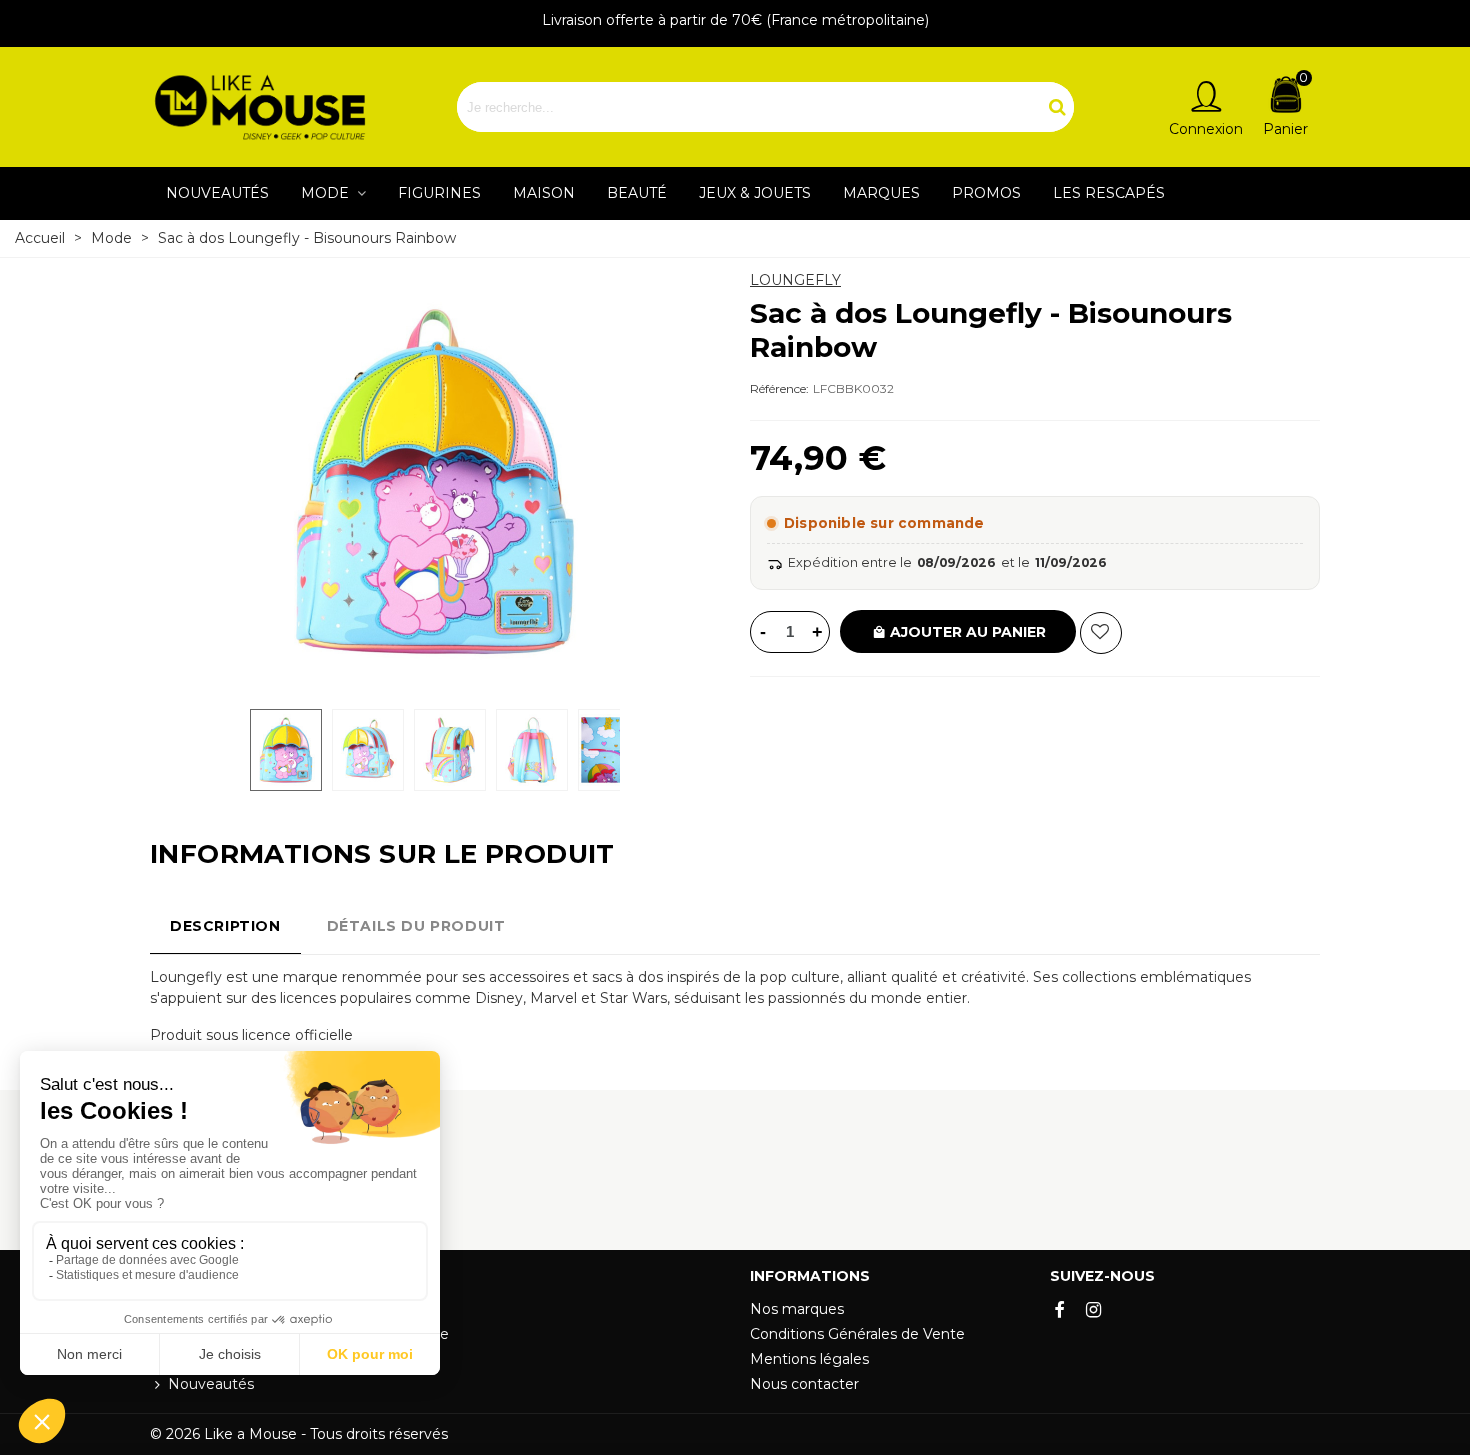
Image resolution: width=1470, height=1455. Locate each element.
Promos (986, 193)
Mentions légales (809, 1359)
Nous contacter (804, 1384)
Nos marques (797, 1309)
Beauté (637, 193)
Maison (544, 193)
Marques (881, 193)
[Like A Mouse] (260, 107)
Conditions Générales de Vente (857, 1334)
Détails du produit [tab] (416, 926)
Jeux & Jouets (755, 193)
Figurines (439, 193)
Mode (327, 193)
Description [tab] (225, 926)
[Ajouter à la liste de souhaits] (1101, 633)
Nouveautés (217, 193)
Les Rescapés (1109, 193)
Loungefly (795, 280)
